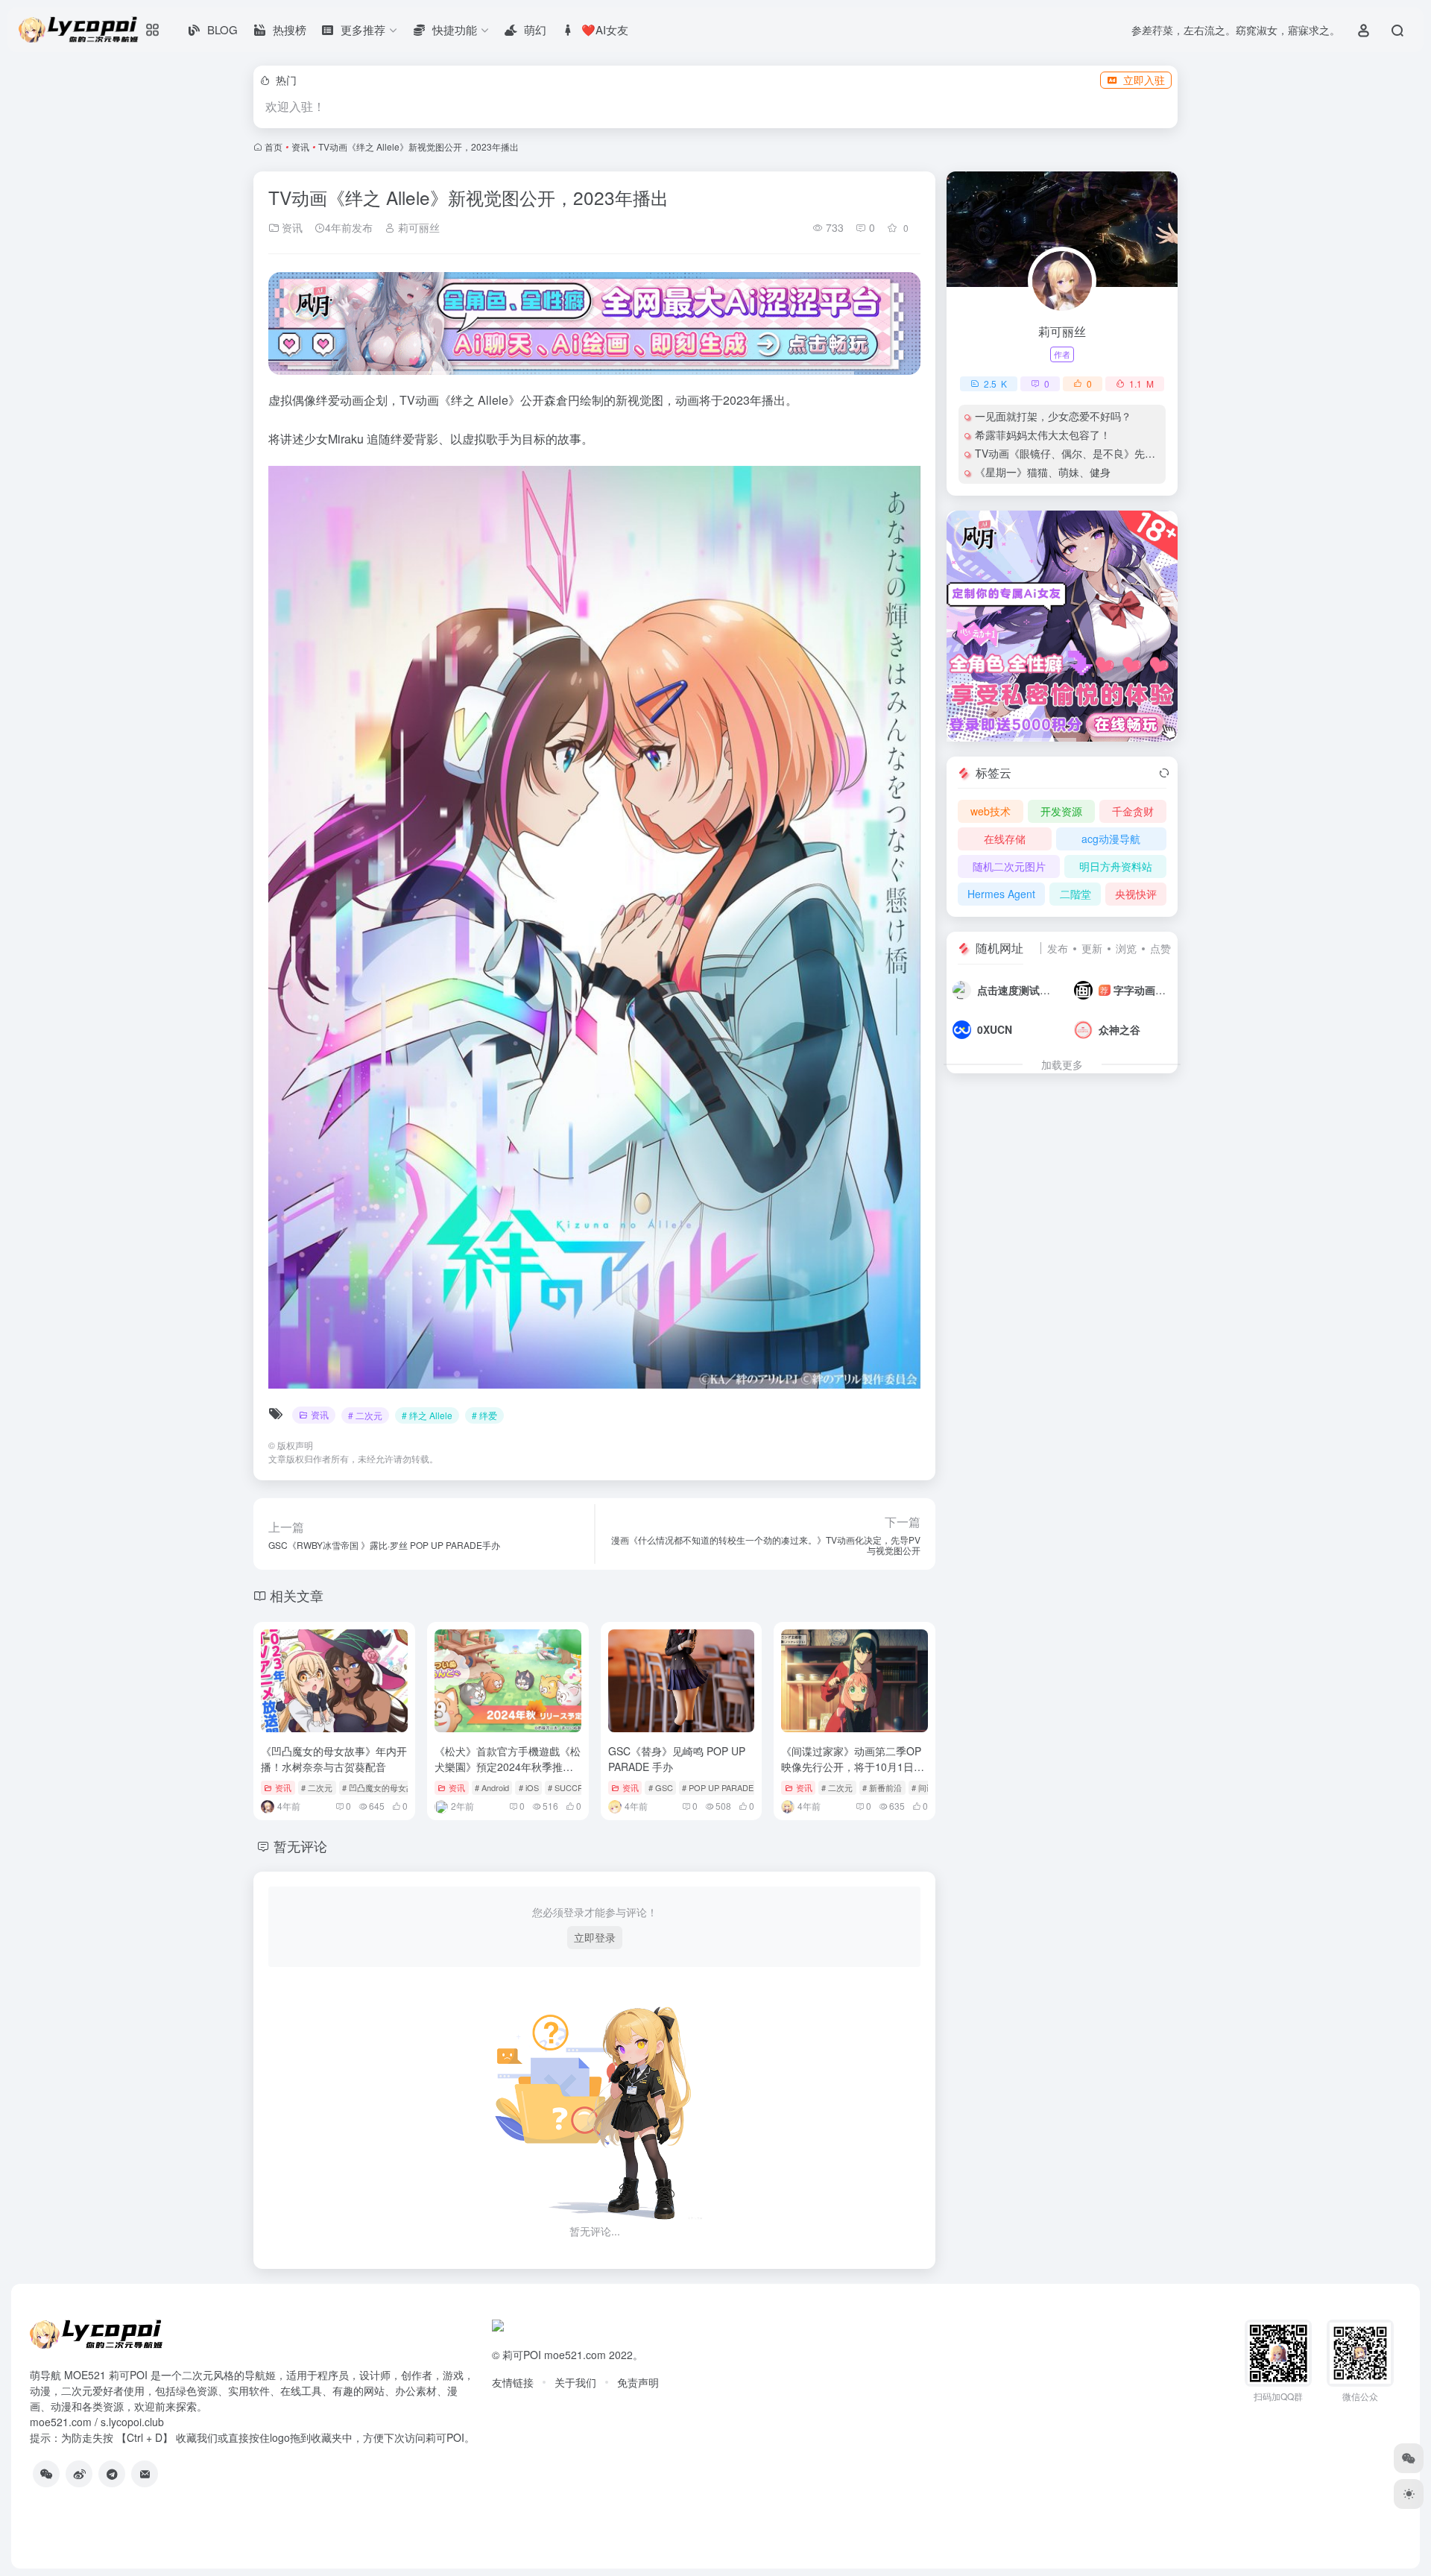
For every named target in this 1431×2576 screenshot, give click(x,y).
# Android (492, 1787)
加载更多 (1062, 1064)
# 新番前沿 (882, 1787)
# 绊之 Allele (427, 1415)
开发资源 (1061, 811)
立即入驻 (1144, 80)
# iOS (529, 1787)
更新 (1092, 948)
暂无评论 (300, 1846)
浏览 (1126, 948)
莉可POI (522, 2355)
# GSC (661, 1787)
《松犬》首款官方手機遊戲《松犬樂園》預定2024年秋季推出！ (508, 1767)
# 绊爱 (484, 1415)
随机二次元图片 (1009, 866)
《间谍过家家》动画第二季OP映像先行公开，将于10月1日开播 (853, 1767)
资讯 (300, 146)
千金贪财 (1133, 811)
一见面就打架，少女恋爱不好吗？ (1053, 416)
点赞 (1160, 948)
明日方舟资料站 (1116, 866)
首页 (274, 146)
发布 (1058, 948)
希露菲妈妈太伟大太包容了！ (1043, 435)
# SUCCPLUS (573, 1787)
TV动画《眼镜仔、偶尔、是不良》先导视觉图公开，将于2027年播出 (1134, 453)
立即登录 (595, 1937)
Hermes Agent (1001, 894)
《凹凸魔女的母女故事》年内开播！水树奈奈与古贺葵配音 (334, 1759)
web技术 (991, 811)
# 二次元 (365, 1415)
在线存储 (1005, 839)
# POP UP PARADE (718, 1787)
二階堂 (1075, 894)
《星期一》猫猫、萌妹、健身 (1043, 472)
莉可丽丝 (417, 227)
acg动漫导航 (1111, 839)
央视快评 (1136, 894)
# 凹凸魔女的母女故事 (382, 1787)
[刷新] (1164, 773)
